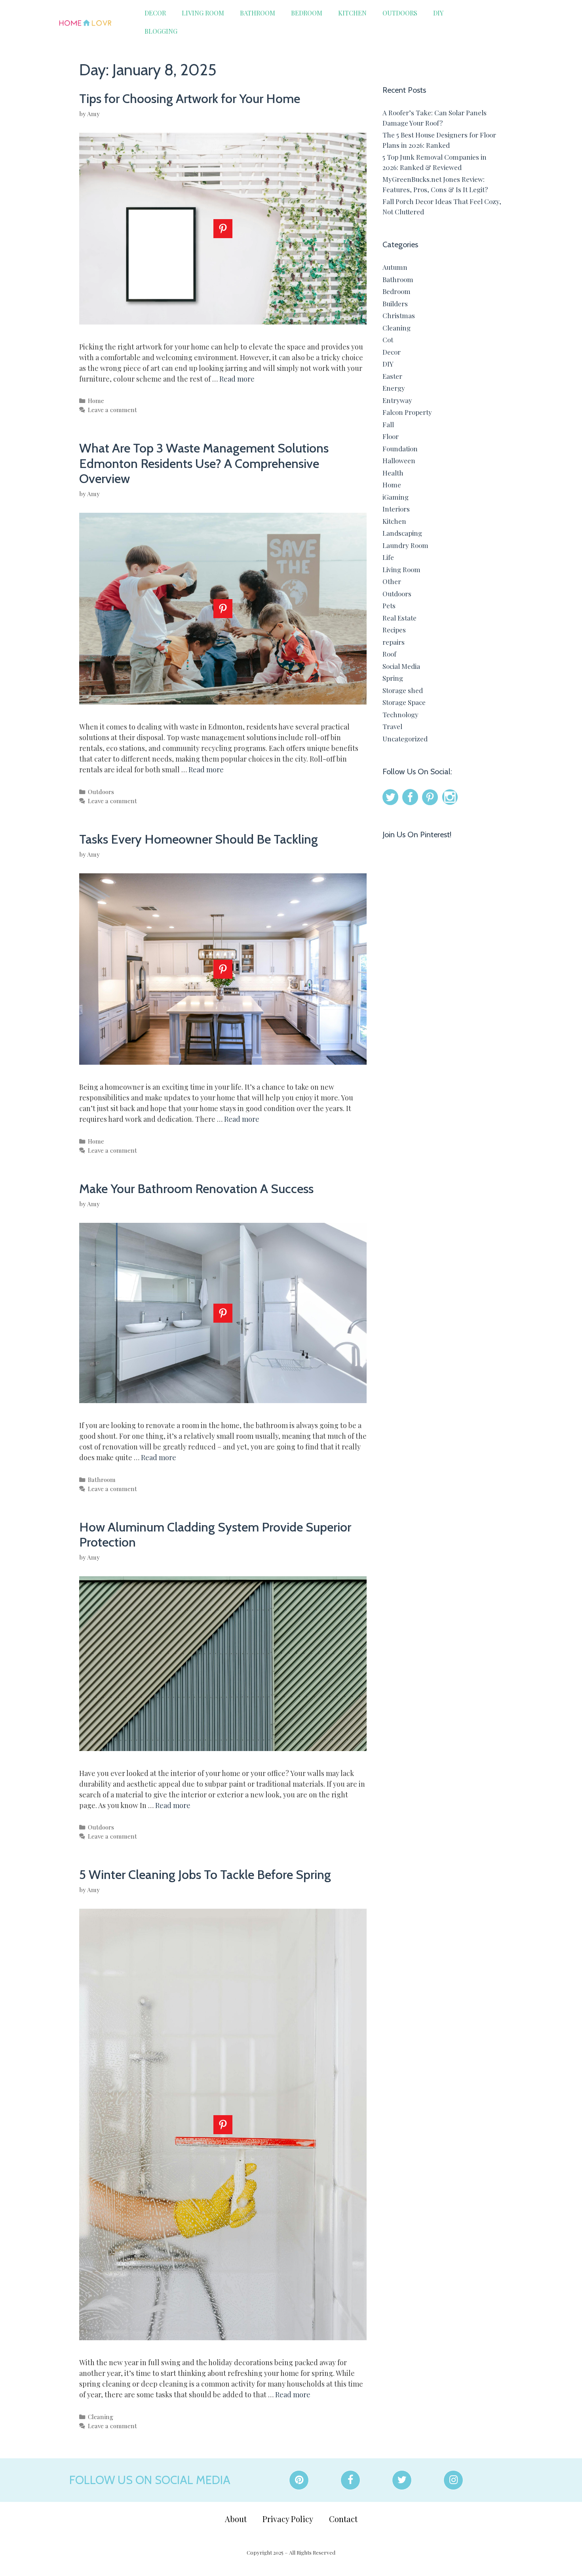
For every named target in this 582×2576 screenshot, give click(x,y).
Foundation (400, 449)
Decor (155, 13)
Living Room (203, 13)
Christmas (399, 315)
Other (392, 581)
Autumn (395, 267)
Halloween (399, 460)
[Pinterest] (299, 2480)
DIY (438, 13)
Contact (343, 2519)
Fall (388, 424)
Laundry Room (405, 545)
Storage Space (404, 702)
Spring (393, 678)
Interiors (396, 509)
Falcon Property (407, 412)
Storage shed (403, 690)
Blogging (161, 31)
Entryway (397, 400)
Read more (237, 379)
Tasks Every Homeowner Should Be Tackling (199, 839)
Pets (389, 605)
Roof (389, 654)
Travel (392, 726)
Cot (388, 340)
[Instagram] (453, 2480)
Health (393, 473)
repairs (394, 642)
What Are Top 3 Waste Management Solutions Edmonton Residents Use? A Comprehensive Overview (204, 463)
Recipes (394, 630)
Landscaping (402, 533)
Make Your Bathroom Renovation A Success (196, 1189)
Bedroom (307, 13)
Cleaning (101, 2417)
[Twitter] (402, 2480)
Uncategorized (405, 739)
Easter (392, 376)
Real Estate (399, 618)
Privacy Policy (288, 2519)
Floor (391, 436)
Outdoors (400, 13)
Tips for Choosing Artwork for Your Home (190, 98)
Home (96, 400)
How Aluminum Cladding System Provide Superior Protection (215, 1534)
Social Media (401, 666)
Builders (395, 304)
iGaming (396, 497)
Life (388, 557)
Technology (400, 714)
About (236, 2519)
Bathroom (258, 13)
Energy (394, 388)
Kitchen (352, 13)
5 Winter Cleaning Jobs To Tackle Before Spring (205, 1874)
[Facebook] (350, 2480)
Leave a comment (112, 410)
